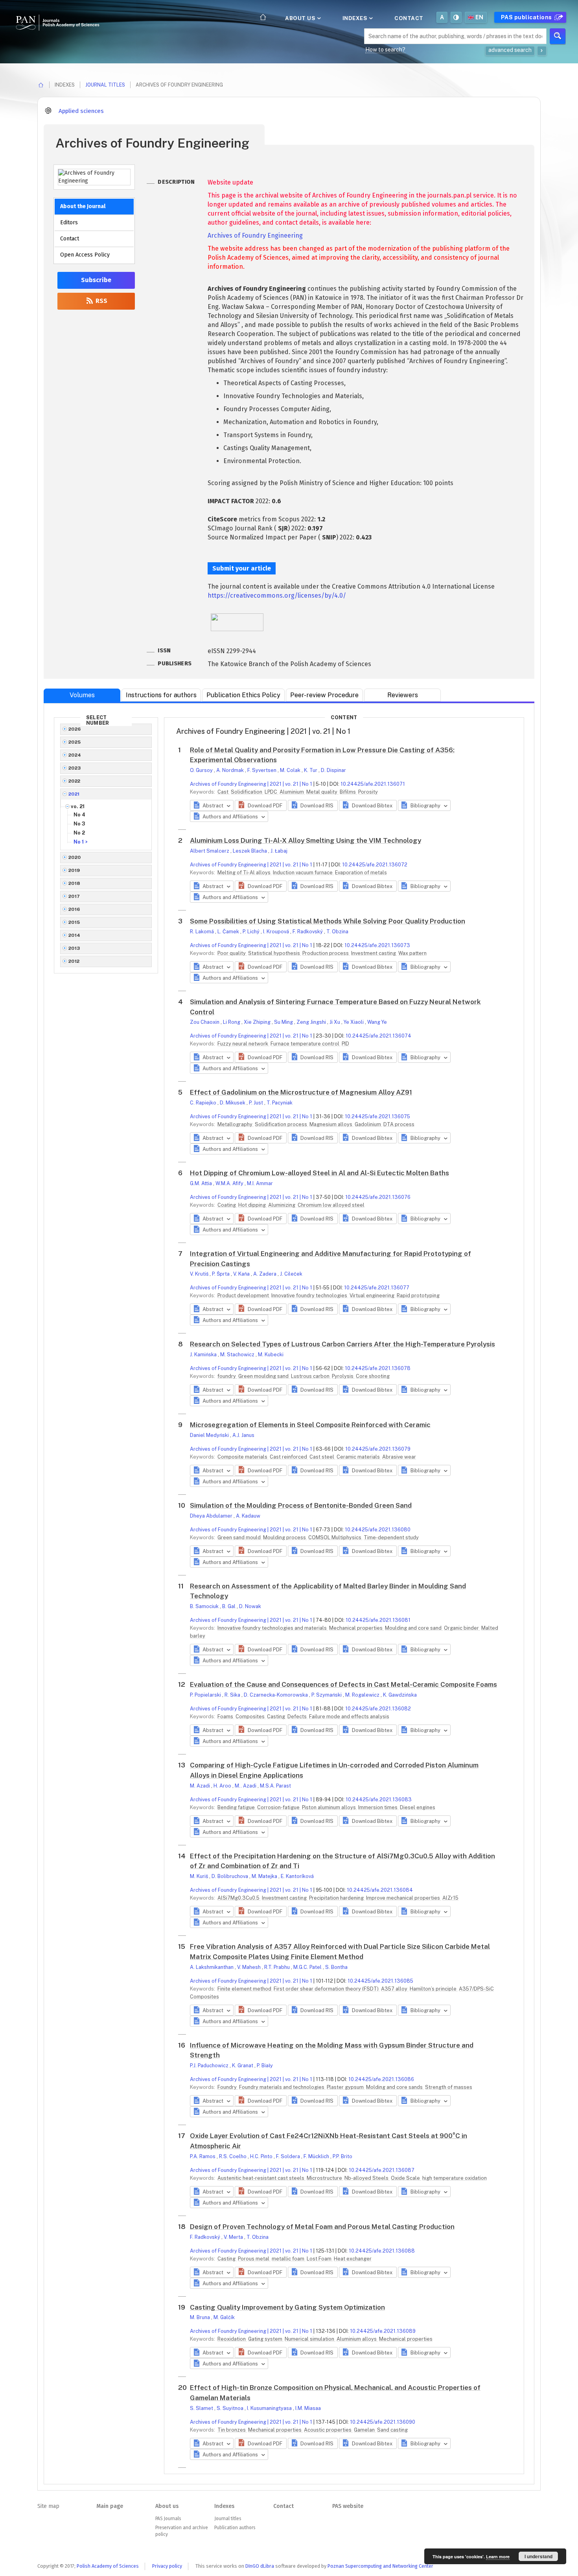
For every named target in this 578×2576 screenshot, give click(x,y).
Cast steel (322, 1457)
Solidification (247, 792)
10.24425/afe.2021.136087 (382, 2170)
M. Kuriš (200, 1876)
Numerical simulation (310, 2339)
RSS (101, 301)
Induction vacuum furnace (303, 873)
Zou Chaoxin (205, 1022)
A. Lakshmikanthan (212, 1967)
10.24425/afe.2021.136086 (381, 2079)
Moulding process (285, 1537)
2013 (74, 948)
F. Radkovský (308, 932)
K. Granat (243, 2065)
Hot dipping (253, 1205)
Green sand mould (240, 1537)
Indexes (356, 18)
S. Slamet (202, 2408)
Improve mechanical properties (404, 1898)
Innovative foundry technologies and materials (273, 1628)
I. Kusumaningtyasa (270, 2408)
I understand (538, 2556)
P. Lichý (252, 932)
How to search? (385, 50)
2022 (75, 781)
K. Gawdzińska (400, 1695)
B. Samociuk (205, 1606)
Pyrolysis (343, 1376)
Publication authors (235, 2528)
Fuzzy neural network (243, 1044)
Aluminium (292, 792)
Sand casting (392, 2430)
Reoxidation (232, 2339)
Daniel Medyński (210, 1435)
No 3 (79, 824)
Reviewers (403, 695)
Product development (244, 1295)
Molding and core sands (395, 2087)
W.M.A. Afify (230, 1183)
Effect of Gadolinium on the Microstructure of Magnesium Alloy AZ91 (301, 1092)
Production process (326, 953)
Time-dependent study (391, 1537)
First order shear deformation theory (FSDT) (327, 1989)
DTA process (399, 1124)
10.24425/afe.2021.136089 (383, 2331)
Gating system (266, 2339)
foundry (227, 1376)
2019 (74, 870)
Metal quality (322, 792)
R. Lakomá (202, 932)
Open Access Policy (85, 255)
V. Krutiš (200, 1274)
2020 (75, 857)
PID (345, 1044)
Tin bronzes (232, 2430)
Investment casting (374, 953)
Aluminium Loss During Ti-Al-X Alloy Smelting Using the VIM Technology (306, 840)
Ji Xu (335, 1022)
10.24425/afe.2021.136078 (378, 1368)
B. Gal (229, 1606)
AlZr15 (450, 1898)
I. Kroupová (277, 932)
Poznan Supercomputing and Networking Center (380, 2566)
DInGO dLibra (260, 2566)
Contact (409, 18)
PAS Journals (168, 2519)
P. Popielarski (206, 1695)
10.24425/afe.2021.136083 (379, 1800)
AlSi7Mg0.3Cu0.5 (239, 1898)
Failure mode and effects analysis (349, 1716)
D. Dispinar (333, 770)
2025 (75, 742)
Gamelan (365, 2430)
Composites (251, 1716)
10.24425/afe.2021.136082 (378, 1709)
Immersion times (378, 1807)
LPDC (272, 792)
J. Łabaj (279, 851)
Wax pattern (412, 953)
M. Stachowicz (238, 1354)
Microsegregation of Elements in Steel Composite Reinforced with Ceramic (310, 1425)
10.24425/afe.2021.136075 (377, 1116)
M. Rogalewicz (363, 1695)
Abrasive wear (399, 1457)
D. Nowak (250, 1606)
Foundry (228, 2087)
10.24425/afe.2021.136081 (378, 1620)
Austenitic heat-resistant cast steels (261, 2178)
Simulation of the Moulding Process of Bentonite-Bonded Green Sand (301, 1505)
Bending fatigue (237, 1807)
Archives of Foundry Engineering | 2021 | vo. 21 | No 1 (251, 784)
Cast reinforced (289, 1457)
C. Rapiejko (204, 1103)
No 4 (79, 815)
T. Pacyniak (280, 1103)
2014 (75, 935)
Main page (110, 2506)
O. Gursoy (202, 770)
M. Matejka (265, 1876)
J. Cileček (291, 1274)
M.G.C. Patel (308, 1967)
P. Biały (265, 2065)
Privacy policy (167, 2566)
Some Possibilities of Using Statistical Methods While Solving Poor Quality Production (328, 921)
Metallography (236, 1124)
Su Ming (284, 1022)
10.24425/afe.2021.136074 (378, 1036)
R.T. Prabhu (278, 1967)
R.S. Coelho (233, 2156)
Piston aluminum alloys (329, 1807)
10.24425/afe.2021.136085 (380, 1981)
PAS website (348, 2506)
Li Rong (232, 1022)
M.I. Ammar (260, 1183)
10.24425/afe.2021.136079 (378, 1449)
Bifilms (348, 792)
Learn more (498, 2557)
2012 (74, 961)
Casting (277, 1716)
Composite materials (243, 1457)
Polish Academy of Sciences (108, 2566)
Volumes (82, 695)
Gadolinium (368, 1124)
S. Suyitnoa (231, 2408)
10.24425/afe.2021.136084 (380, 1890)
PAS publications (527, 17)
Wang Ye (377, 1022)
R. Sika (233, 1695)
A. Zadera (265, 1274)
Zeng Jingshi (312, 1022)
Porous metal (254, 2259)
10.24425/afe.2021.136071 (373, 784)
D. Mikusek (233, 1103)
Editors (69, 223)
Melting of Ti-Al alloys (245, 873)
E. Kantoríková (297, 1876)
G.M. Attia (202, 1183)
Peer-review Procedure (324, 695)
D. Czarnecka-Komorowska (276, 1695)
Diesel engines (418, 1807)
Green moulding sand (264, 1376)
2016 (74, 909)
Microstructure (325, 2178)
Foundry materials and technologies (282, 2087)
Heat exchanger (353, 2259)
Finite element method (245, 1989)
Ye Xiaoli (354, 1022)
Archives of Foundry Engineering (255, 235)
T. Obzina (337, 932)
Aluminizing (282, 1205)
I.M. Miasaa (308, 2408)
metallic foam (289, 2259)
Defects (298, 1716)
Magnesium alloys (331, 1124)
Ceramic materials (359, 1457)
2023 (75, 768)
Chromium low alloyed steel (331, 1205)
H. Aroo (223, 1786)
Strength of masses (449, 2087)
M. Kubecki (271, 1354)
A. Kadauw (248, 1516)
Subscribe (96, 280)
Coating (227, 1205)
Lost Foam (320, 2259)
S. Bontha (336, 1967)
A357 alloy (395, 1989)
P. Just (257, 1103)
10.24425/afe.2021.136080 (378, 1530)
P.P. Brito (342, 2156)
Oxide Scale (406, 2178)
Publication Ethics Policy (243, 695)
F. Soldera (289, 2156)
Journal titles (105, 85)
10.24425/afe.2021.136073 (377, 945)
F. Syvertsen (262, 770)
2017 (74, 896)
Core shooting (373, 1376)
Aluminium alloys (357, 2339)
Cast (224, 792)
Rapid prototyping (418, 1295)
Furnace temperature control (306, 1044)
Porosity (368, 792)
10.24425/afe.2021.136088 (382, 2251)
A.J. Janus (243, 1435)
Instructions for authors (161, 695)
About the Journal (83, 206)
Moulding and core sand (414, 1628)
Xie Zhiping (258, 1022)
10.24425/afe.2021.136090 (383, 2422)
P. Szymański (327, 1695)
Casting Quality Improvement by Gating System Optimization (287, 2307)
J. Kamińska (204, 1354)
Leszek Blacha (250, 851)
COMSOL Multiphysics (335, 1537)
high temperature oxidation (455, 2178)
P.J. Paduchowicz (210, 2065)
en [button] (480, 17)
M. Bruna (201, 2317)
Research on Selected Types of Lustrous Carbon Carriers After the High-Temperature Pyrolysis (342, 1344)
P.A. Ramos (203, 2156)
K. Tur (311, 770)
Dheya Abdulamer (212, 1516)
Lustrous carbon (311, 1376)
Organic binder (462, 1628)
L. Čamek (229, 932)
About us (301, 18)
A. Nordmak (231, 770)
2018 (75, 883)
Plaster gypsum (346, 2087)
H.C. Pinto (262, 2156)
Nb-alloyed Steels (367, 2178)
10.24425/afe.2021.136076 (378, 1197)
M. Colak (291, 770)
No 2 (79, 833)
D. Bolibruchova (230, 1876)
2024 (75, 755)
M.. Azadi (246, 1786)
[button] (260, 805)
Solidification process (282, 1124)
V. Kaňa (242, 1274)
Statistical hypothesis (275, 953)
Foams (226, 1716)
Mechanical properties (356, 1628)
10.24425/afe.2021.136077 (377, 1288)
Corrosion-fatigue (279, 1807)
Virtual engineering (373, 1295)
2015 (74, 922)
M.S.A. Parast (275, 1786)
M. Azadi (201, 1786)
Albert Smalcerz (210, 851)
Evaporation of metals (361, 873)
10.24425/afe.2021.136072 (375, 865)
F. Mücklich (317, 2156)
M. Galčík (224, 2317)
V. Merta (234, 2237)
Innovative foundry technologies (310, 1295)
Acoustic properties (328, 2430)
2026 (75, 729)
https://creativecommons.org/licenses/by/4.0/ (277, 596)
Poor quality (232, 953)
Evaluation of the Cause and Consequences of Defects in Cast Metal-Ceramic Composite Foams (343, 1684)
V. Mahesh (249, 1967)
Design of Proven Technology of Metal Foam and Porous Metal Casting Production (322, 2227)
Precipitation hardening (337, 1898)
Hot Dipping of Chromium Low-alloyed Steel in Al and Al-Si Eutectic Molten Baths (319, 1173)
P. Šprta (221, 1274)
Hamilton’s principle (434, 1989)
